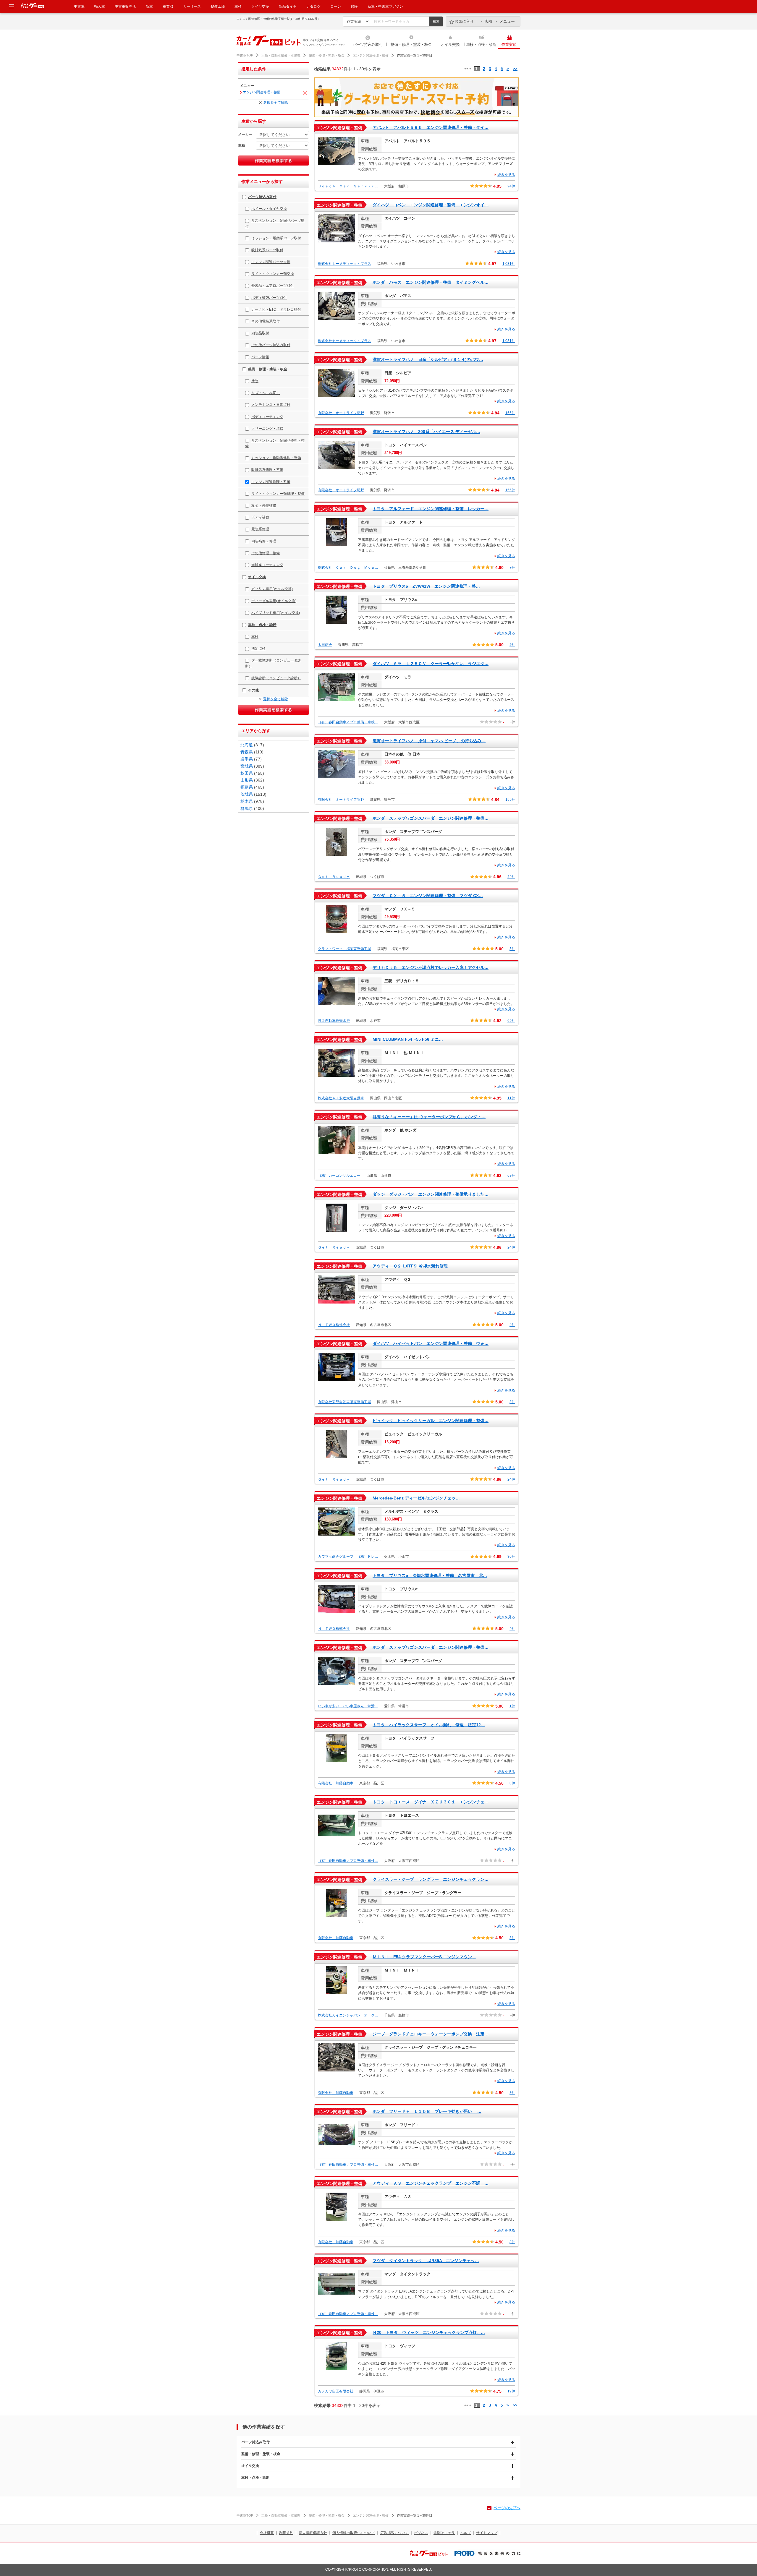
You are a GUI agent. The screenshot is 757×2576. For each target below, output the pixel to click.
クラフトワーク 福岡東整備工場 (344, 949)
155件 (510, 413)
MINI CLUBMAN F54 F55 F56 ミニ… (408, 1039)
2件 (512, 645)
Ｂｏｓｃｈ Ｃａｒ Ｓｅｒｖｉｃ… (348, 186)
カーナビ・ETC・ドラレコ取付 (276, 309)
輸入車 (100, 7)
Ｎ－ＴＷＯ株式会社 (334, 1325)
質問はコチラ (444, 2533)
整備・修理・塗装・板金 (411, 44)
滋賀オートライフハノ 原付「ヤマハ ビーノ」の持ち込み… (429, 741)
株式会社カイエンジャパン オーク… (348, 2015)
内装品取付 (260, 333)
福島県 (247, 787)
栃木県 (247, 801)
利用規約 (286, 2533)
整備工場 (218, 7)
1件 (512, 1706)
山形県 (247, 780)
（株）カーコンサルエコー (339, 1176)
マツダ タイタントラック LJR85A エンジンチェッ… (426, 2261)
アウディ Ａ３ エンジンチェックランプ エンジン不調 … (431, 2183)
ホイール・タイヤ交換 (269, 209)
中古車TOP (245, 55)
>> (515, 69)
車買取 (168, 7)
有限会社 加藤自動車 (336, 1783)
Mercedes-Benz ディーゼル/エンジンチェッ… (416, 1498)
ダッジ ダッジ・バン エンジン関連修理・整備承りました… (431, 1194)
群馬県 (247, 808)
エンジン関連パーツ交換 (271, 262)
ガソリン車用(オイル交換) (272, 589)
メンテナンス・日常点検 (271, 405)
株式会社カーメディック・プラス (344, 264)
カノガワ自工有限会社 (336, 2391)
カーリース (192, 7)
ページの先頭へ (507, 2508)
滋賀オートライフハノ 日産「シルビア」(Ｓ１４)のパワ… (428, 359)
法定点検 (258, 649)
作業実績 (509, 44)
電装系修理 (260, 529)
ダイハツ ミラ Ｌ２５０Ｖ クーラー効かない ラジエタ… (431, 664)
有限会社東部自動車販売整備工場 (344, 1402)
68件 (511, 1176)
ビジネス (421, 2533)
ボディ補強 (260, 517)
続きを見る (506, 175)
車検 (238, 7)
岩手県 (247, 759)
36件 (511, 1557)
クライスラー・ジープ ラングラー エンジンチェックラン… (431, 1879)
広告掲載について (394, 2533)
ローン (336, 7)
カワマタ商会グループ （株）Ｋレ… (348, 1557)
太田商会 (325, 645)
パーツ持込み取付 (368, 44)
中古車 (79, 7)
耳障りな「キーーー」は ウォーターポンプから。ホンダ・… (429, 1117)
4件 (512, 1325)
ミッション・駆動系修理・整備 (276, 458)
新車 (149, 7)
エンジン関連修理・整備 (371, 55)
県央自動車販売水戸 (334, 1021)
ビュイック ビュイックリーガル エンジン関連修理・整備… (431, 1421)
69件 (511, 1021)
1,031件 (509, 264)
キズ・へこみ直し (266, 393)
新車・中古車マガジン (385, 7)
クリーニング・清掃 (267, 429)
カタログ (313, 7)
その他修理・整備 (266, 553)
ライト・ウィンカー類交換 (273, 274)
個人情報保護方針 (313, 2533)
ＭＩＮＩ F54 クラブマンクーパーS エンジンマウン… (424, 1957)
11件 (511, 1098)
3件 (512, 949)
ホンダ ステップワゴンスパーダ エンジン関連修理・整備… (431, 818)
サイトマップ (487, 2533)
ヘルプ (465, 2533)
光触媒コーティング (267, 565)
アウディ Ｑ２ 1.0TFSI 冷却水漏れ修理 (410, 1266)
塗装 (255, 381)
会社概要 (267, 2533)
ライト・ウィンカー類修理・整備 (278, 494)
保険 (354, 7)
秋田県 (247, 773)
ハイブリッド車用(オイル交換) (276, 613)
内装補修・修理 (264, 541)
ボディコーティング (267, 417)
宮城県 (247, 766)
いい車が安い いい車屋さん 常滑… (348, 1706)
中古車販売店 (125, 7)
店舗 (488, 21)
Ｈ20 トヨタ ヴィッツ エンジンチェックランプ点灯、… (429, 2332)
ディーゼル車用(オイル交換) (274, 601)
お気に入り (464, 21)
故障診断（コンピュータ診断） (276, 678)
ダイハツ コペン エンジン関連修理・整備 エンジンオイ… (431, 205)
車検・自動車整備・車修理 (281, 55)
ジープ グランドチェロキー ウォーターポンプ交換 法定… (431, 2034)
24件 (511, 186)
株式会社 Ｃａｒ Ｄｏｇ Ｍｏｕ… (348, 568)
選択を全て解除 (276, 103)
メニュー (507, 21)
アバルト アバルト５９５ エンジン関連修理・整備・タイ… (431, 127)
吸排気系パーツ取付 (267, 250)
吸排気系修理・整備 (267, 470)
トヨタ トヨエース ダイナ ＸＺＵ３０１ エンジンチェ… (431, 1802)
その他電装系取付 (266, 321)
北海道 (247, 745)
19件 (511, 2391)
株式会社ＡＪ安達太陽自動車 (341, 1098)
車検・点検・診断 (481, 44)
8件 (512, 1783)
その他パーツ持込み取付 (271, 345)
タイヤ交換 (260, 7)
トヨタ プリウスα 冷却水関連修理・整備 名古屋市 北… (430, 1575)
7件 (512, 568)
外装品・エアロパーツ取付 (273, 286)
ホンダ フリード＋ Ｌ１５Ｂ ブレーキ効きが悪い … (427, 2111)
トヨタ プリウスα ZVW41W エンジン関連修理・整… (426, 586)
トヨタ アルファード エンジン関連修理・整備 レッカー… (431, 509)
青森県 (247, 752)
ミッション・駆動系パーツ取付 (276, 238)
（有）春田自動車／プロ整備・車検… (348, 722)
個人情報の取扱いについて (354, 2533)
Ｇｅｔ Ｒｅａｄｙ (334, 877)
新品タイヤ (288, 7)
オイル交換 (450, 44)
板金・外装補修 (264, 505)
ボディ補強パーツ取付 (269, 298)
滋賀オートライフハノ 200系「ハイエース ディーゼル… (426, 432)
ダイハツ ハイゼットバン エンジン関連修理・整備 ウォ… (431, 1343)
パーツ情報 (260, 357)
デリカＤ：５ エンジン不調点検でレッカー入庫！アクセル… (431, 967)
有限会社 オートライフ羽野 (341, 413)
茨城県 (247, 794)
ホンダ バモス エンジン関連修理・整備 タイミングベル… (431, 282)
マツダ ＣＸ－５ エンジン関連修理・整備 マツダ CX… (428, 896)
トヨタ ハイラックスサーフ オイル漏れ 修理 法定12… (429, 1725)
